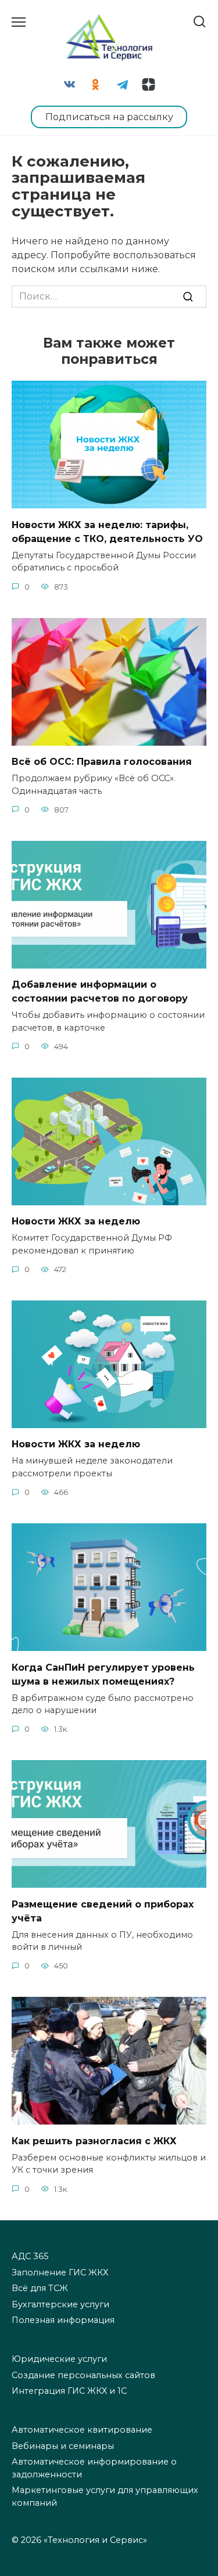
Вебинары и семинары (63, 2446)
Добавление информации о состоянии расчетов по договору (100, 991)
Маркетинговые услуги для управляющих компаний (105, 2496)
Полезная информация (63, 2320)
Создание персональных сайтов (83, 2375)
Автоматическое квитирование (82, 2430)
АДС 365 (30, 2256)
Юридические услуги (59, 2359)
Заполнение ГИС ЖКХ (60, 2272)
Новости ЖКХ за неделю (76, 1221)
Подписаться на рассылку (109, 117)
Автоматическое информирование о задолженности (94, 2468)
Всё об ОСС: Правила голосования (102, 762)
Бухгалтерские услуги (60, 2304)
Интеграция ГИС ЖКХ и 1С (69, 2391)
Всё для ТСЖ (40, 2288)
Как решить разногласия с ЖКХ (94, 2140)
